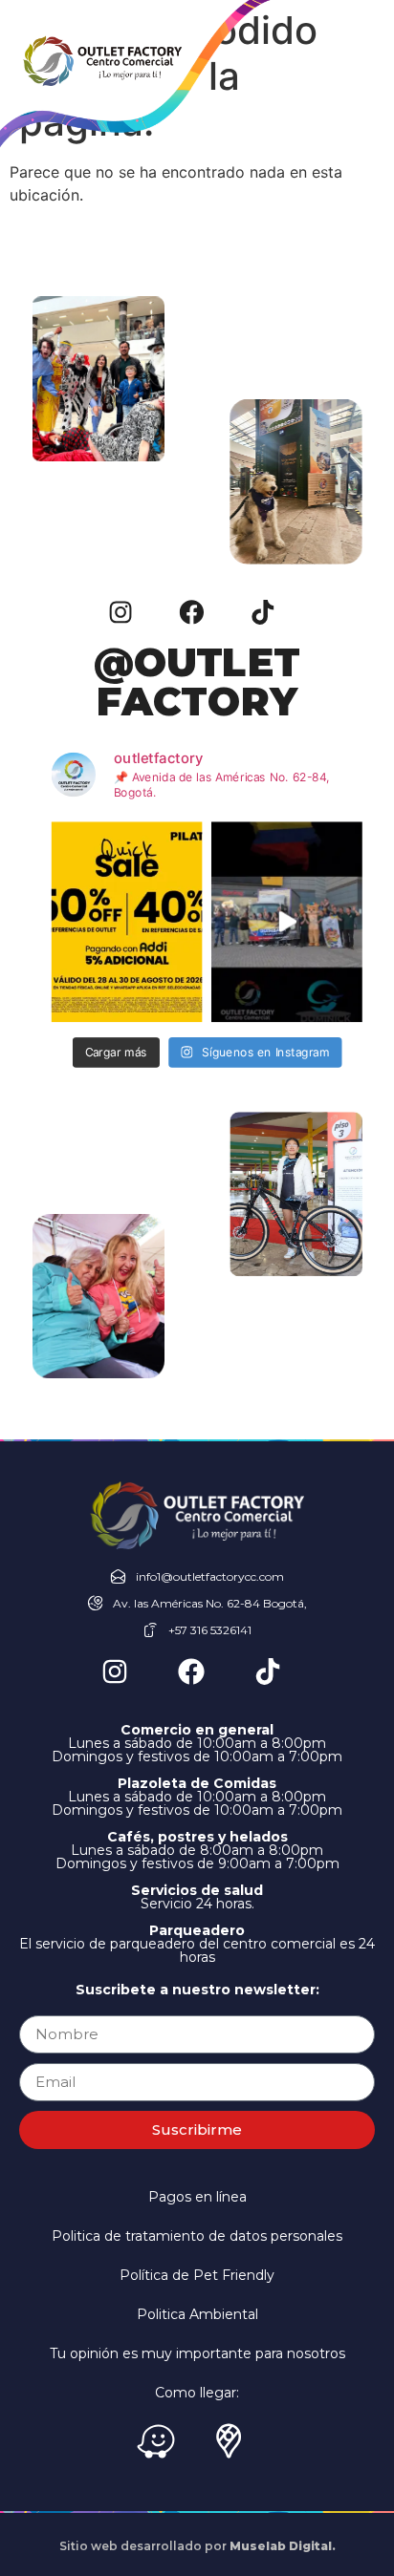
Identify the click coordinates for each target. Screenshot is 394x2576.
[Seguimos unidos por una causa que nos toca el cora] (287, 922)
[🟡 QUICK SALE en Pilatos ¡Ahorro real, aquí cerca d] (127, 922)
